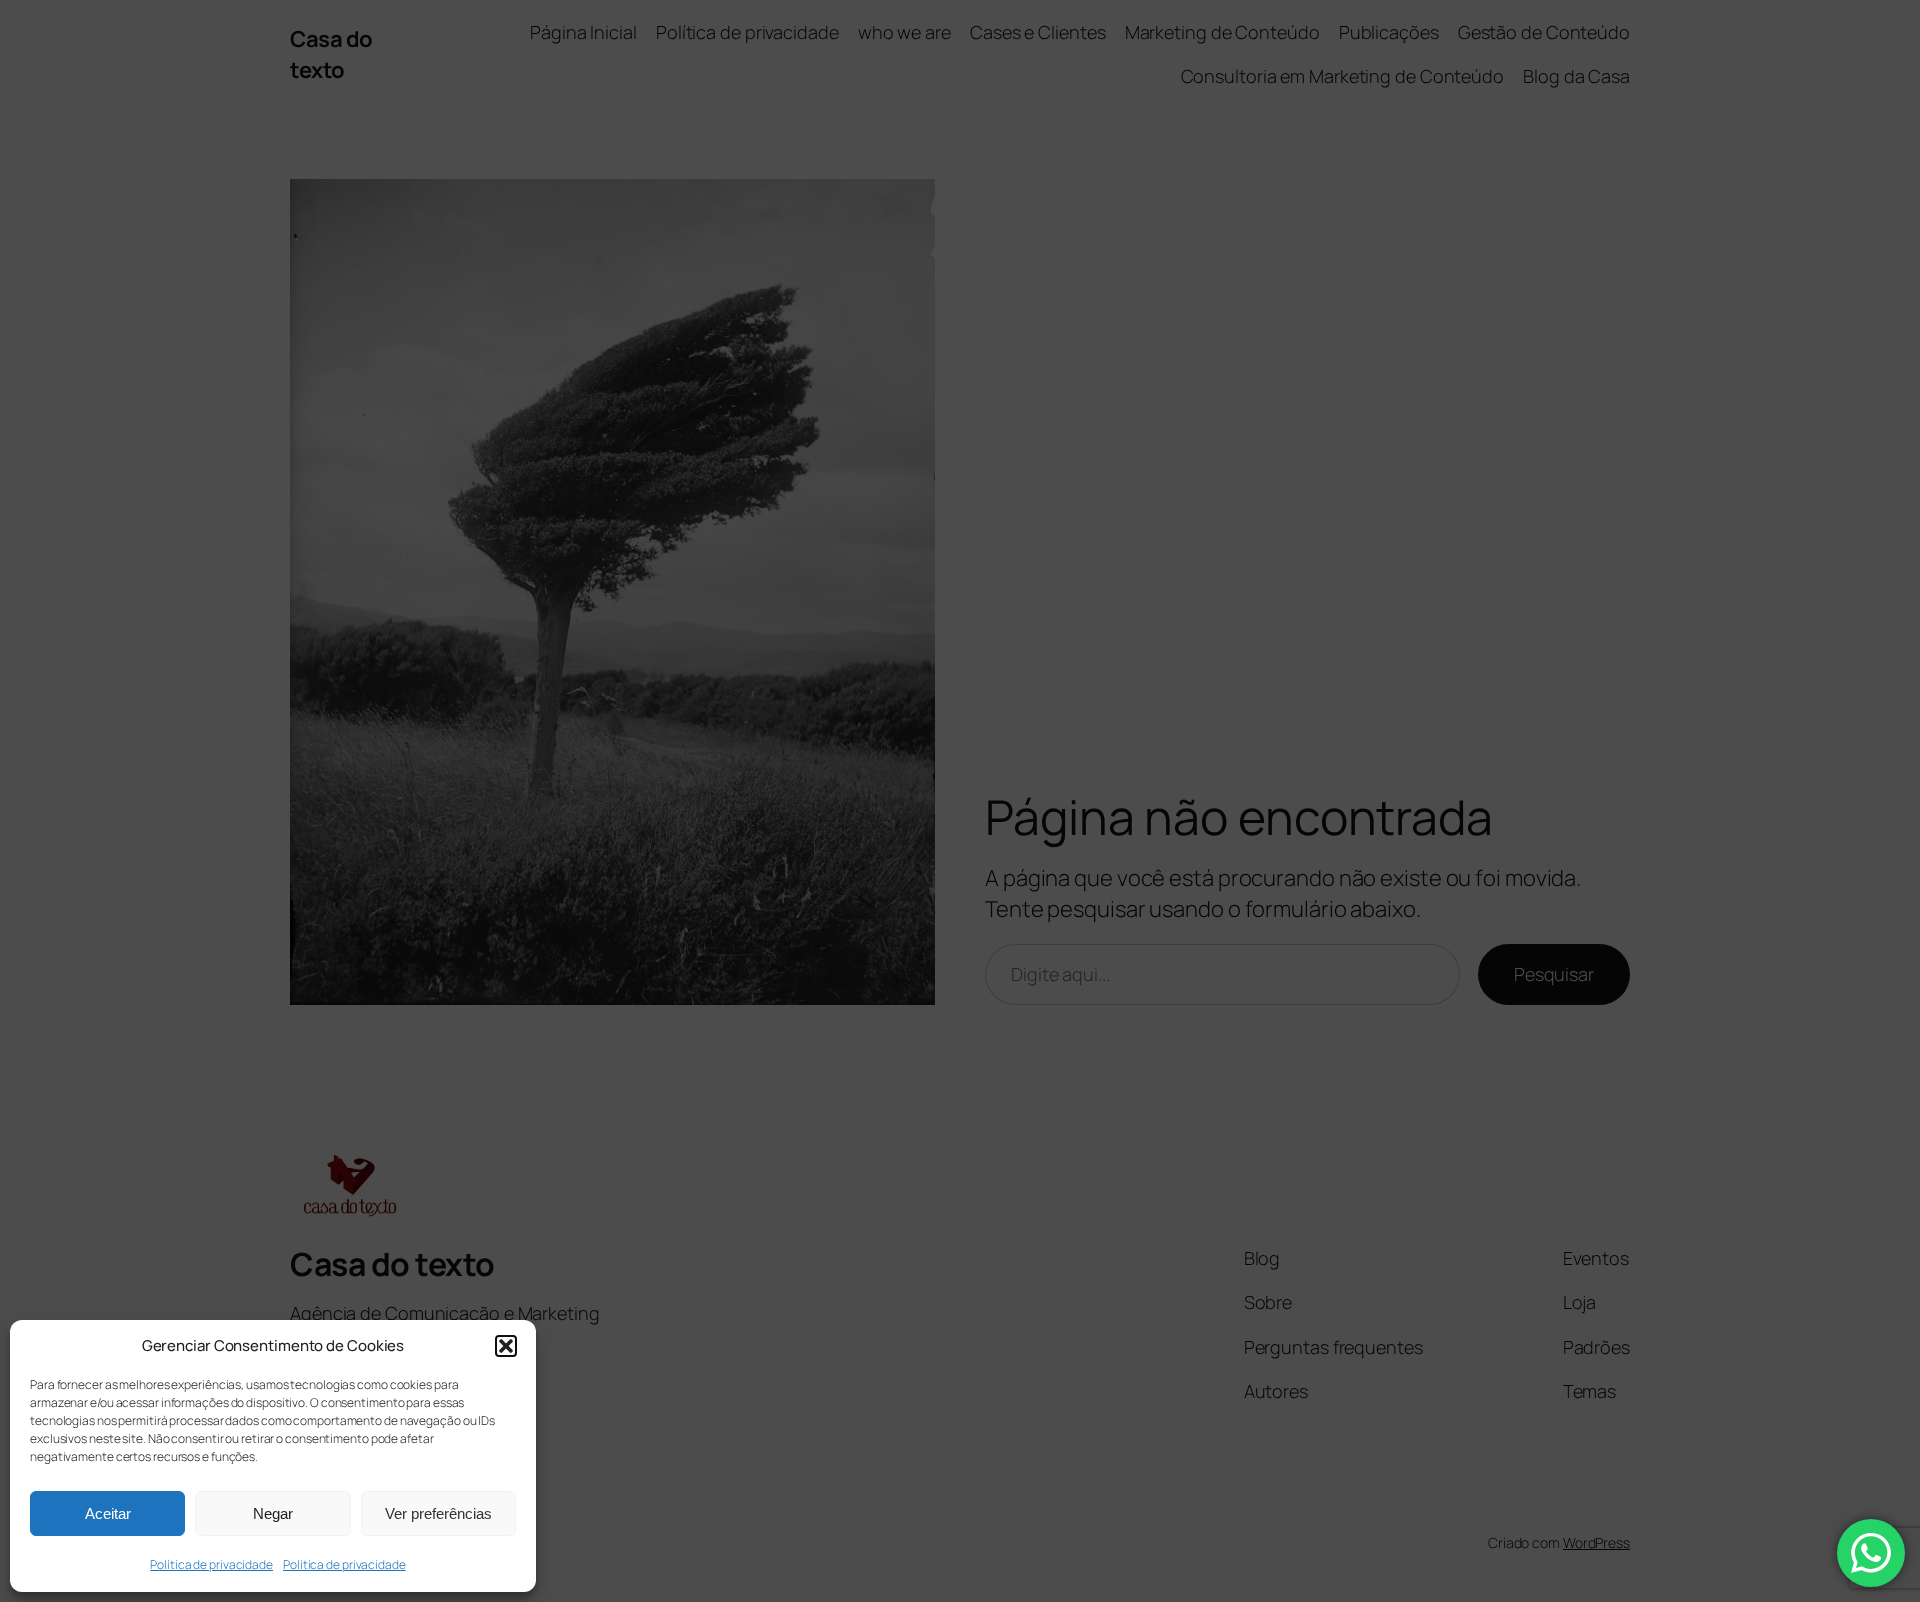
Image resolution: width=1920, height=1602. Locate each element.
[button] (506, 1346)
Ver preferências (438, 1513)
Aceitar (108, 1513)
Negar (273, 1513)
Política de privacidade (211, 1564)
